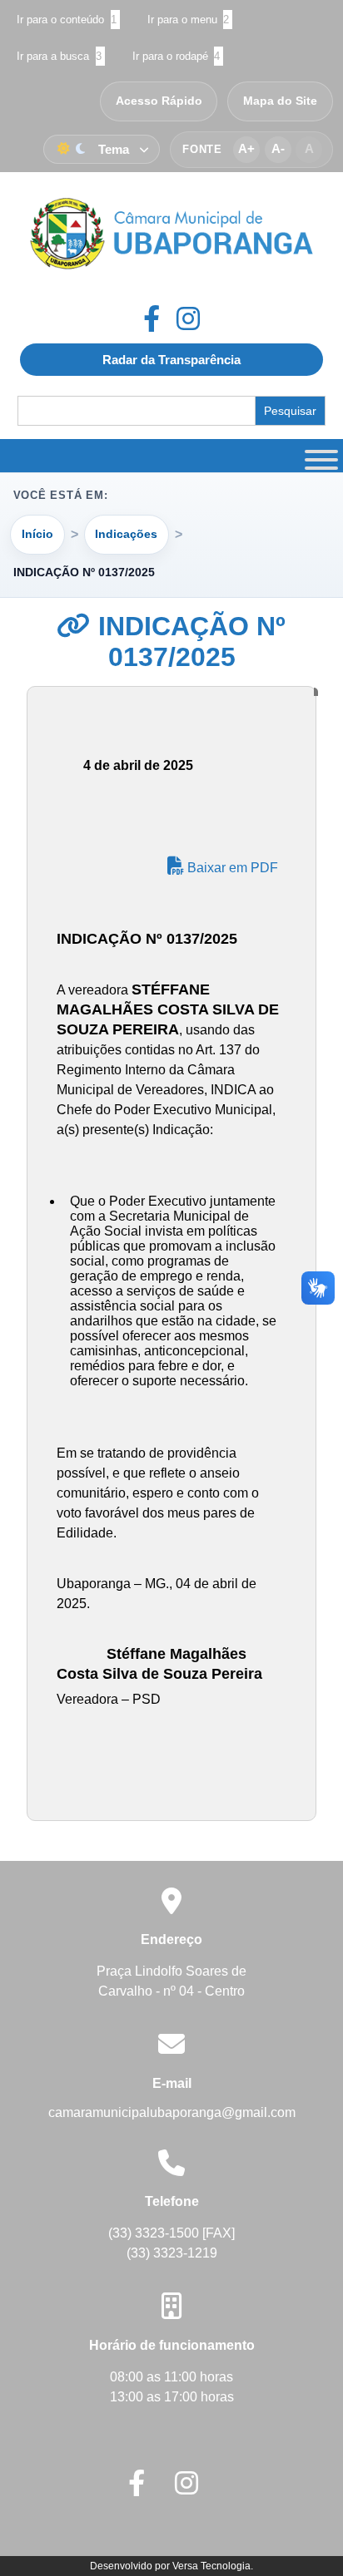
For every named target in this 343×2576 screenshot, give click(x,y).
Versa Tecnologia (211, 2566)
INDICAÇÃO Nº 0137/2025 (188, 642)
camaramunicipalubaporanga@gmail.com (172, 2112)
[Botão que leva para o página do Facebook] (160, 318)
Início (37, 534)
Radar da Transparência (171, 360)
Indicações (126, 534)
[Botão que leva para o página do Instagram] (188, 318)
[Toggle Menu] (319, 456)
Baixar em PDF (231, 868)
